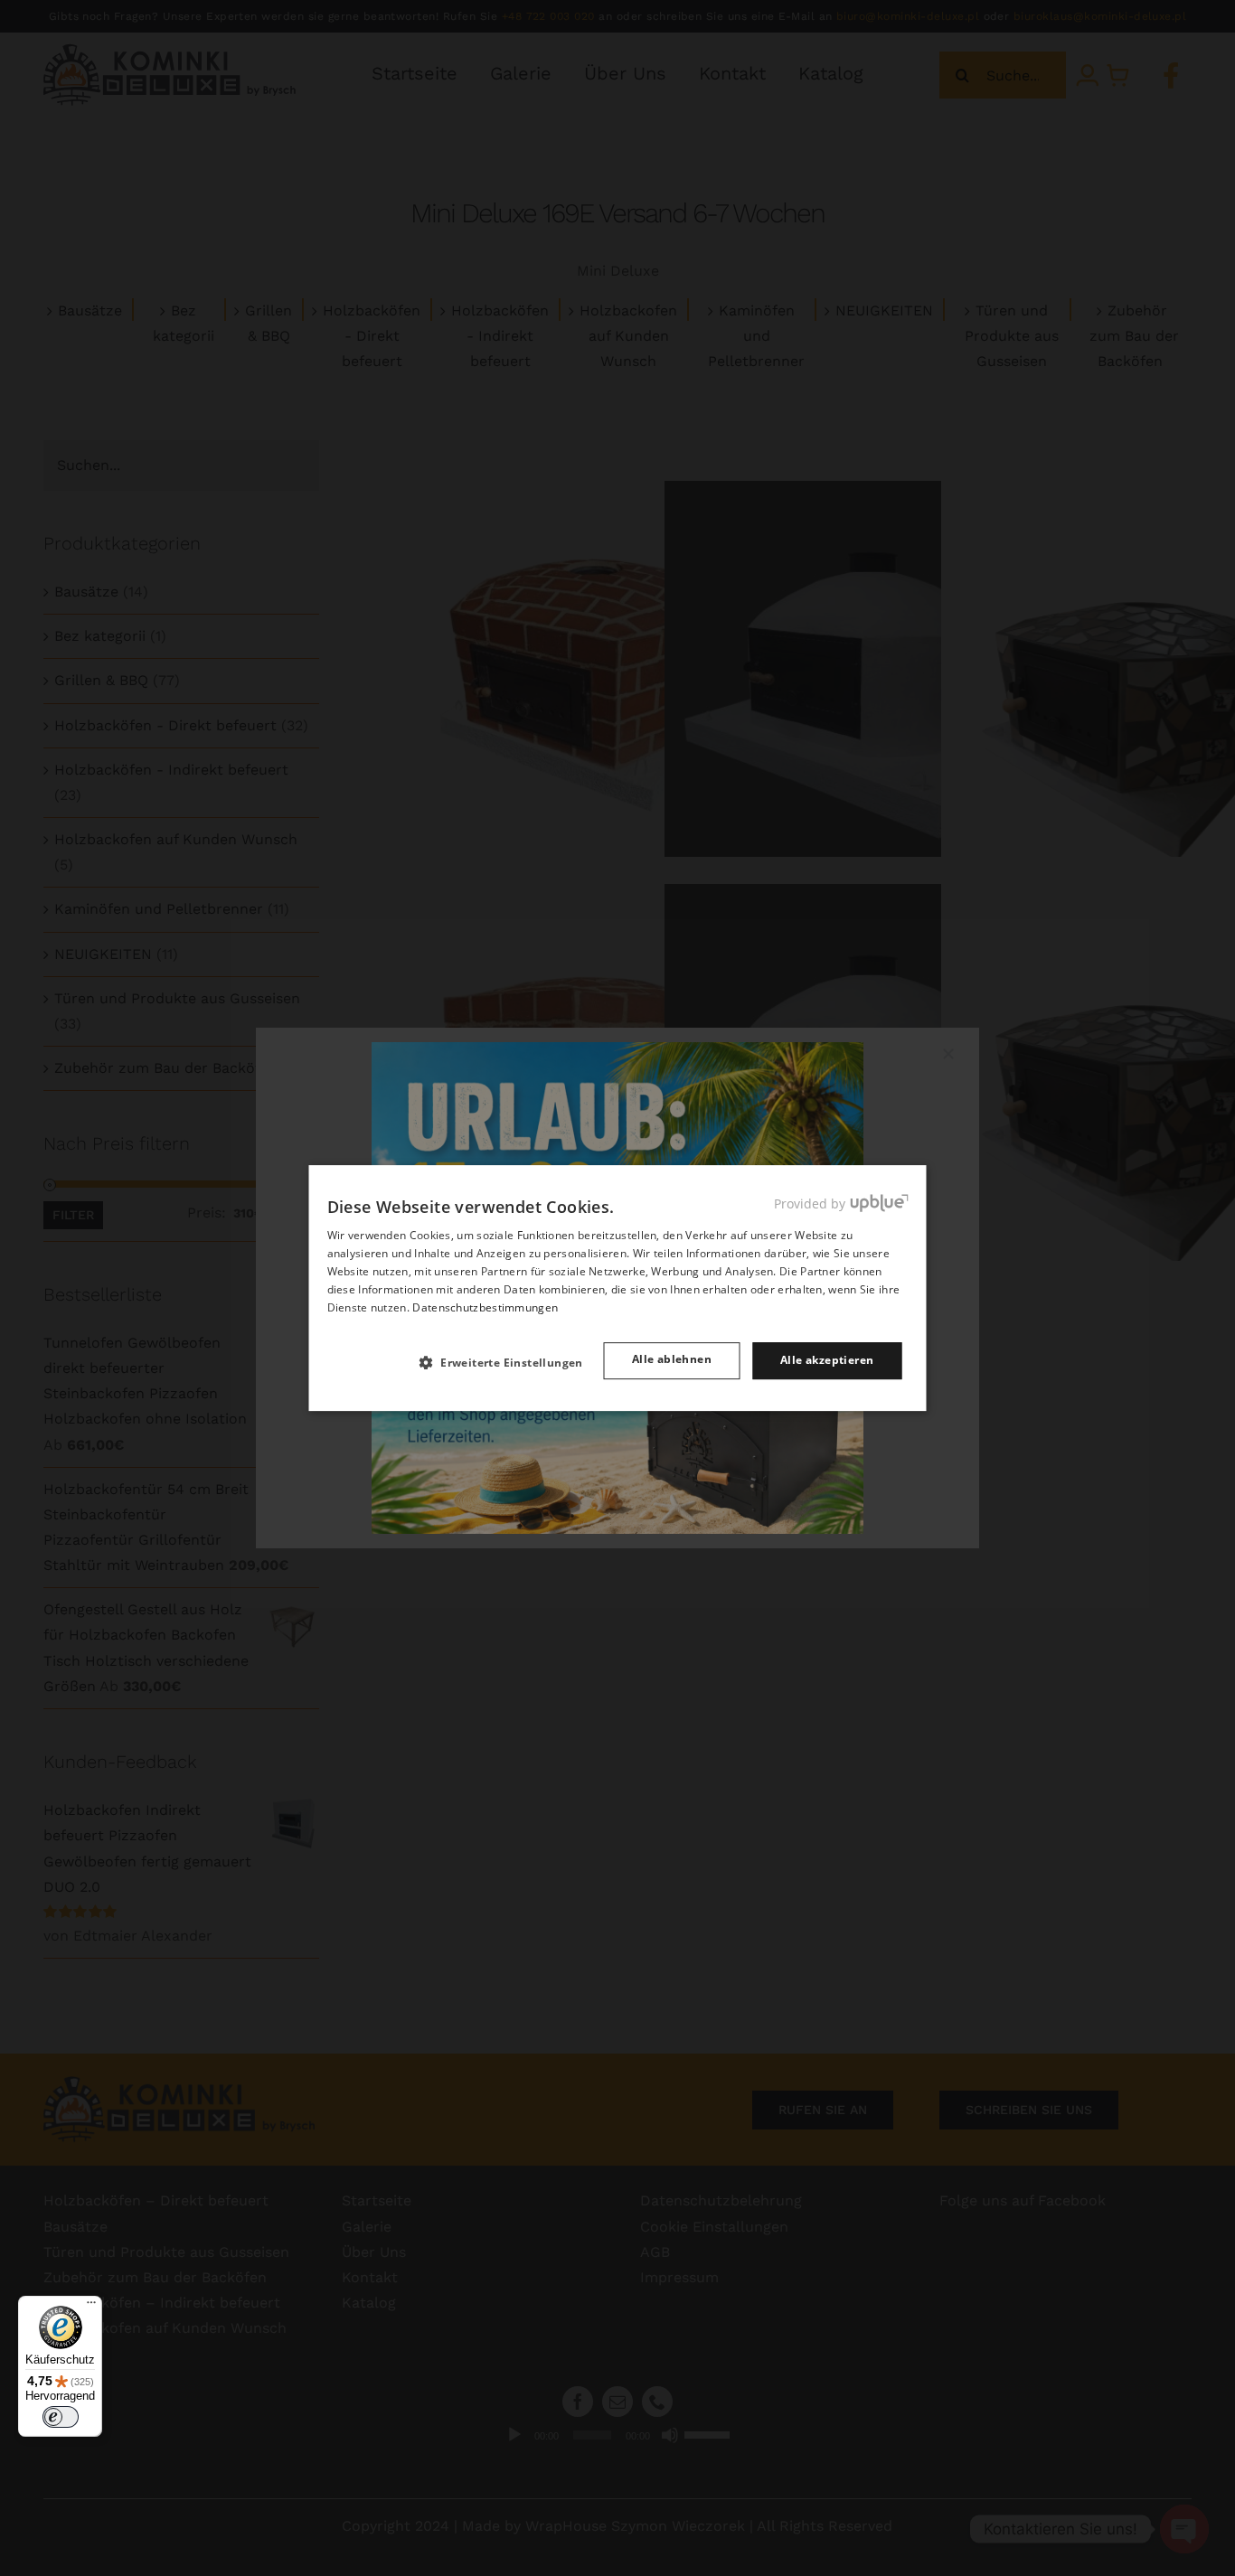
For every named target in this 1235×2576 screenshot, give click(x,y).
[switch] (61, 2417)
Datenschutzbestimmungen (485, 1307)
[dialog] (618, 1288)
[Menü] (91, 2307)
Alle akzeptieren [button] (827, 1360)
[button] (509, 1362)
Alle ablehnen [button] (672, 1359)
